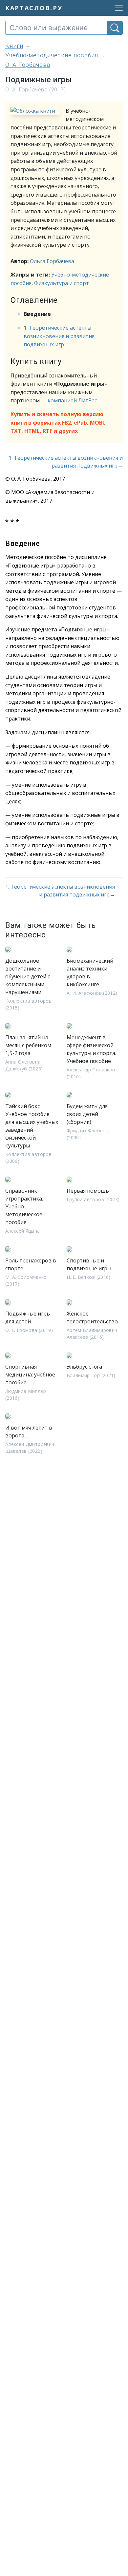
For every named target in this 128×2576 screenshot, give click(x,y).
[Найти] (115, 28)
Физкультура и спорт (62, 283)
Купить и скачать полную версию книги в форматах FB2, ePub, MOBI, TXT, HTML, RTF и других (58, 423)
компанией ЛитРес (72, 400)
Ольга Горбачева (52, 261)
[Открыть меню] (117, 8)
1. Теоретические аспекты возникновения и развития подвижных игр (59, 336)
